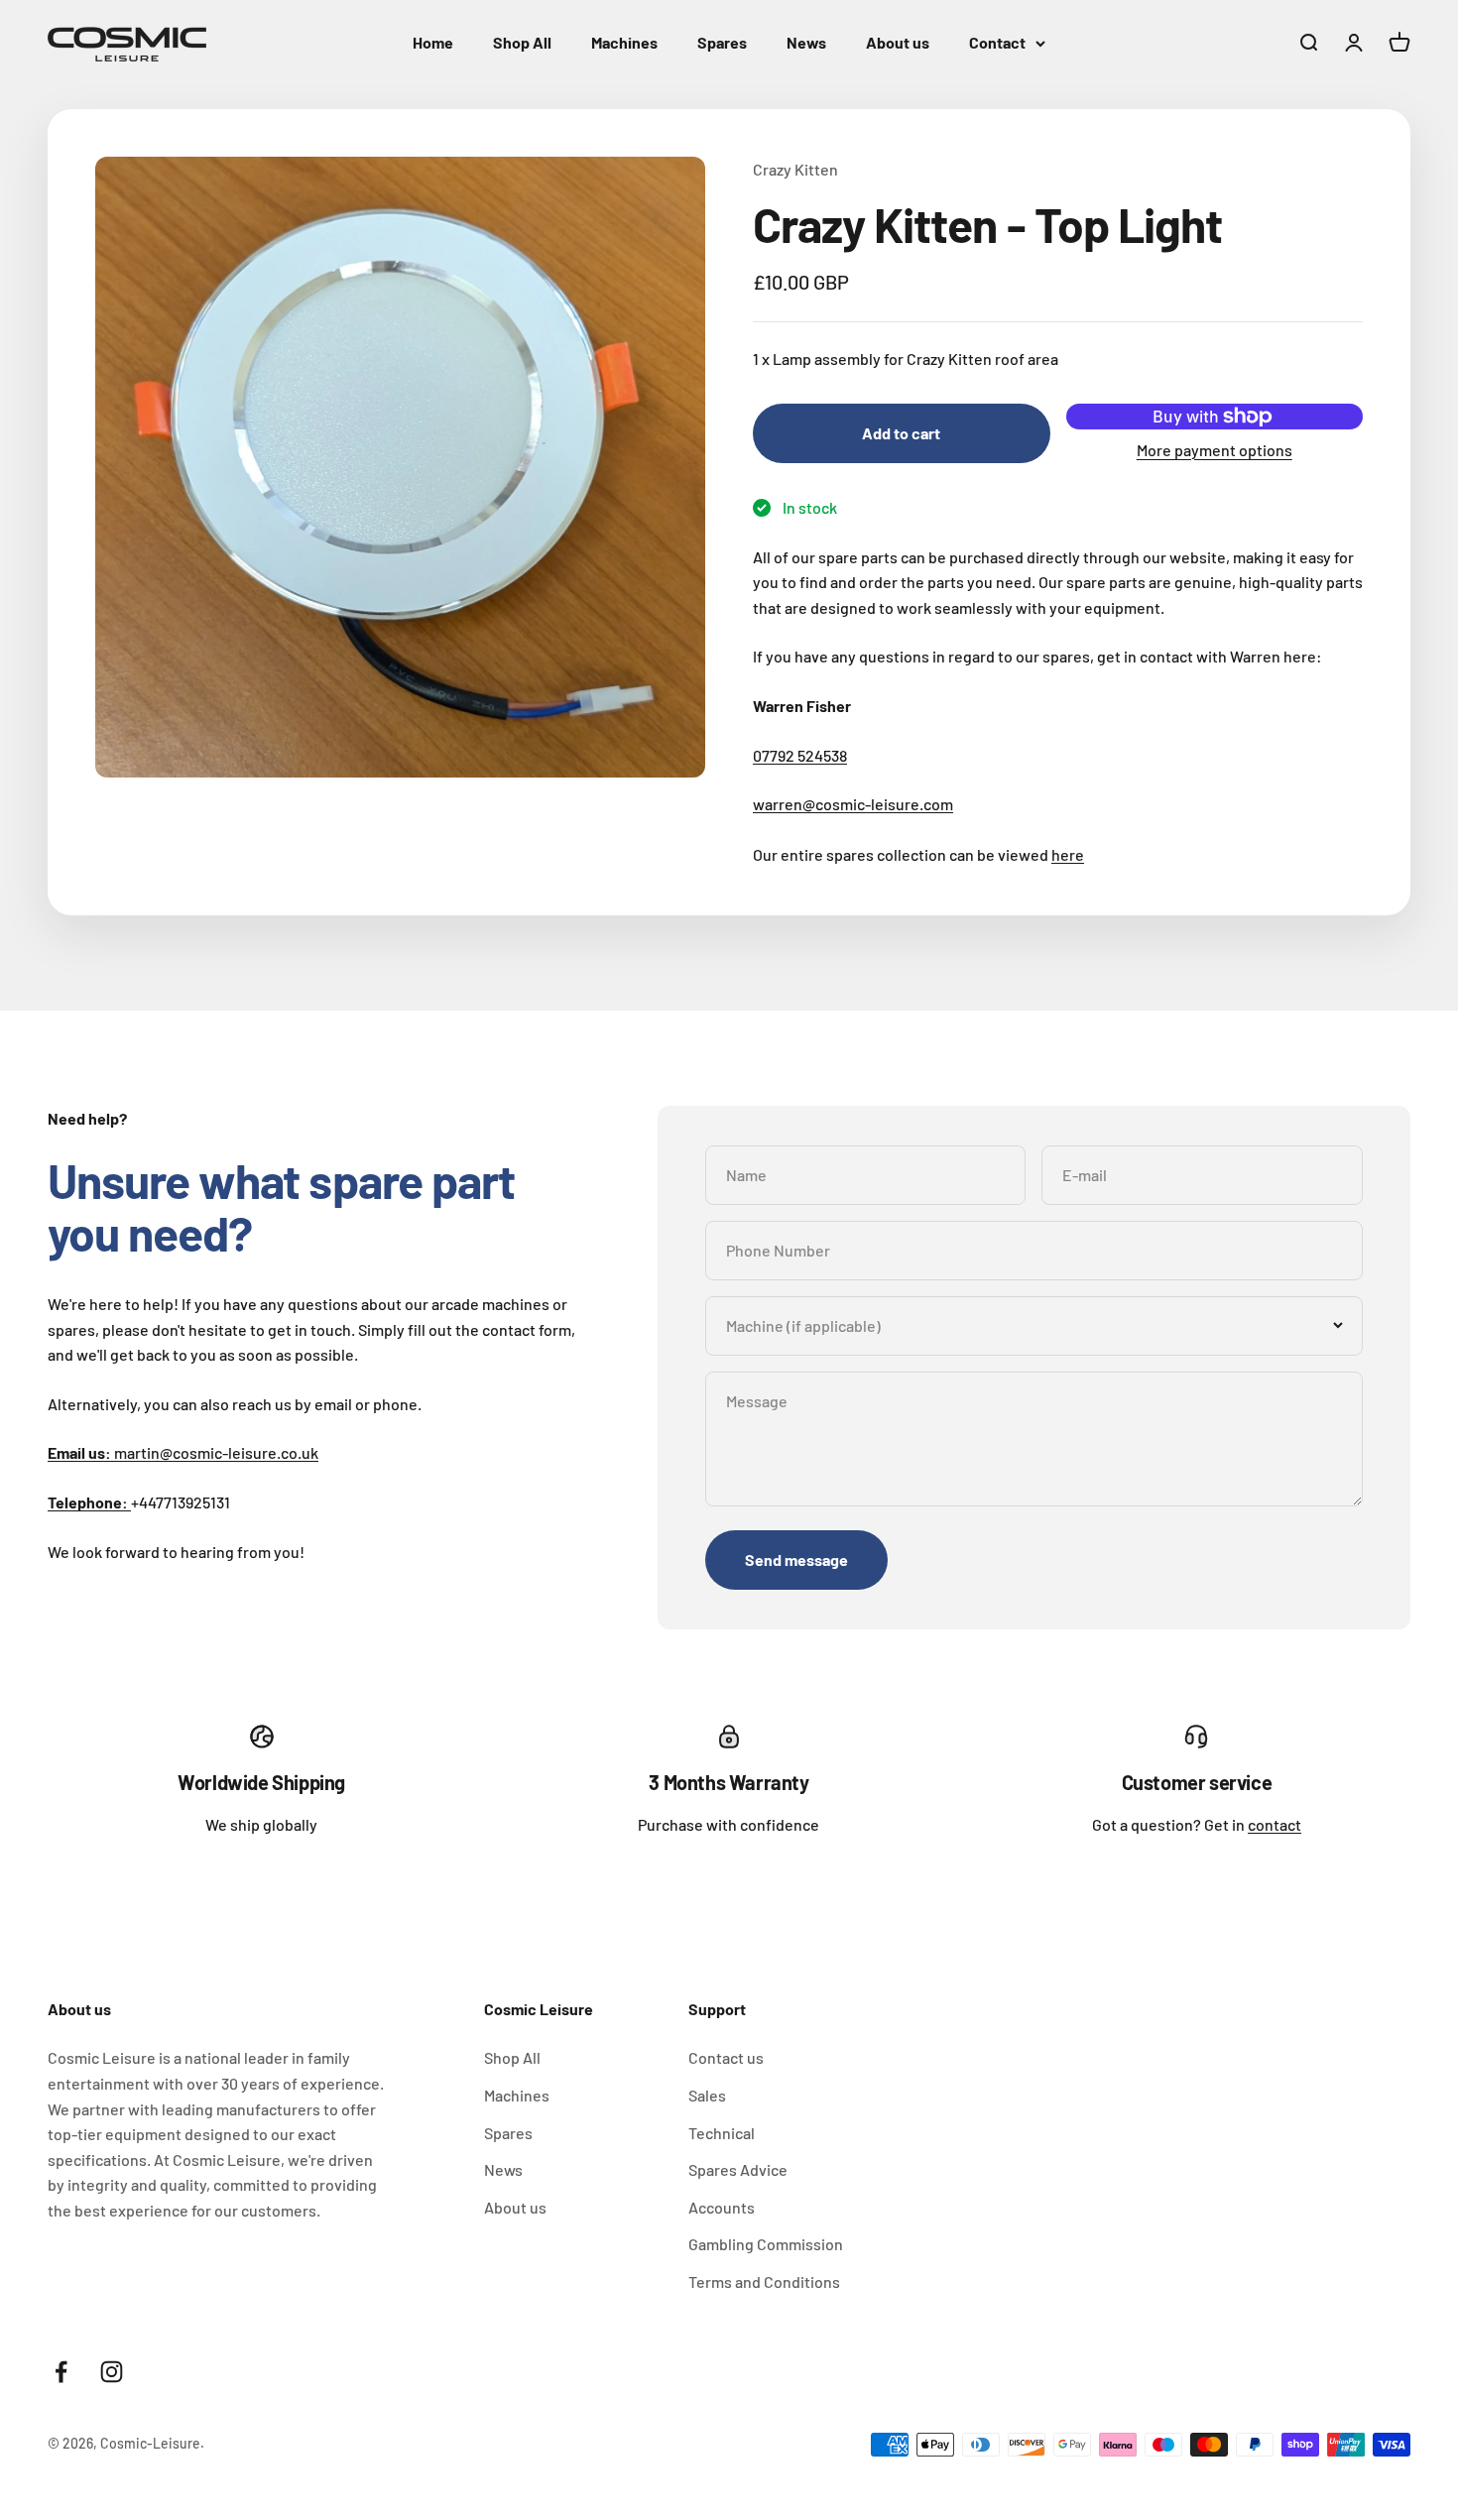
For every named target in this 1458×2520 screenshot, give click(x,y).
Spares (722, 42)
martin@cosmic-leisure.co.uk (183, 1452)
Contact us (726, 2057)
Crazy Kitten (795, 169)
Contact (997, 42)
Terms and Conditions (764, 2281)
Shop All (522, 42)
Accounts (722, 2207)
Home (433, 42)
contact (1275, 1824)
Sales (707, 2095)
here (1068, 854)
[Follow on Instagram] (112, 2372)
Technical (722, 2133)
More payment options (1215, 450)
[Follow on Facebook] (61, 2372)
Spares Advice (738, 2169)
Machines (624, 42)
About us (898, 42)
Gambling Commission (766, 2244)
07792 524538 (800, 755)
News (806, 42)
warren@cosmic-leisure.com (853, 804)
